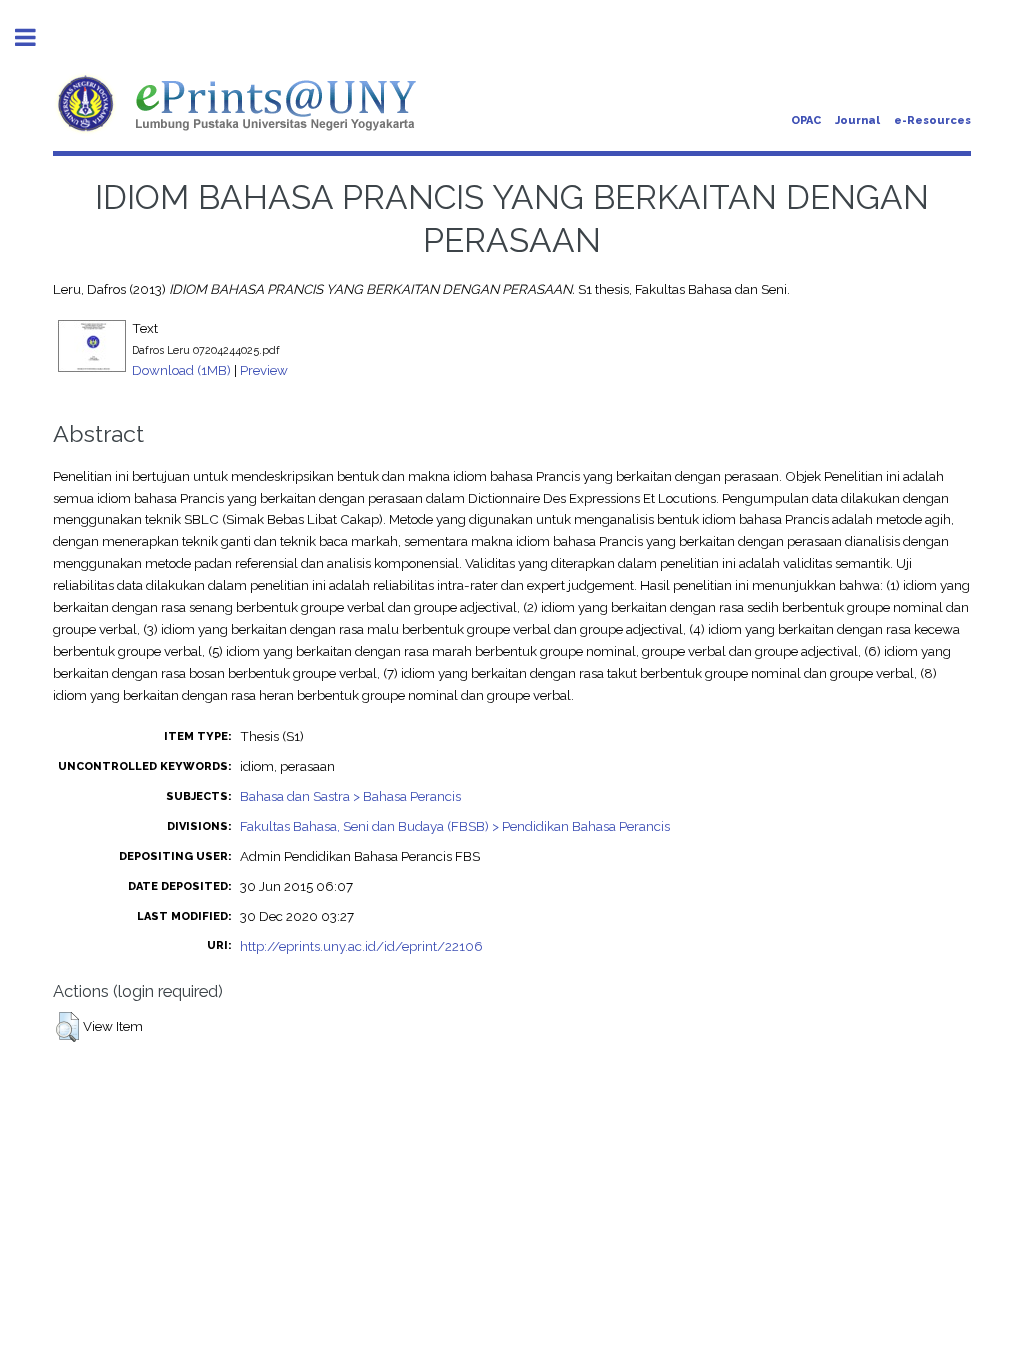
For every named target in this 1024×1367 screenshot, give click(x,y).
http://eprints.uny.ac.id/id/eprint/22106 (361, 946)
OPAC (806, 120)
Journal (857, 120)
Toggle (36, 37)
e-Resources (932, 120)
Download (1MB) (181, 370)
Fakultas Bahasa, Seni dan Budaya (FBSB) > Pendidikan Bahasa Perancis (455, 826)
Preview (264, 370)
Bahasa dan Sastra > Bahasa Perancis (350, 796)
